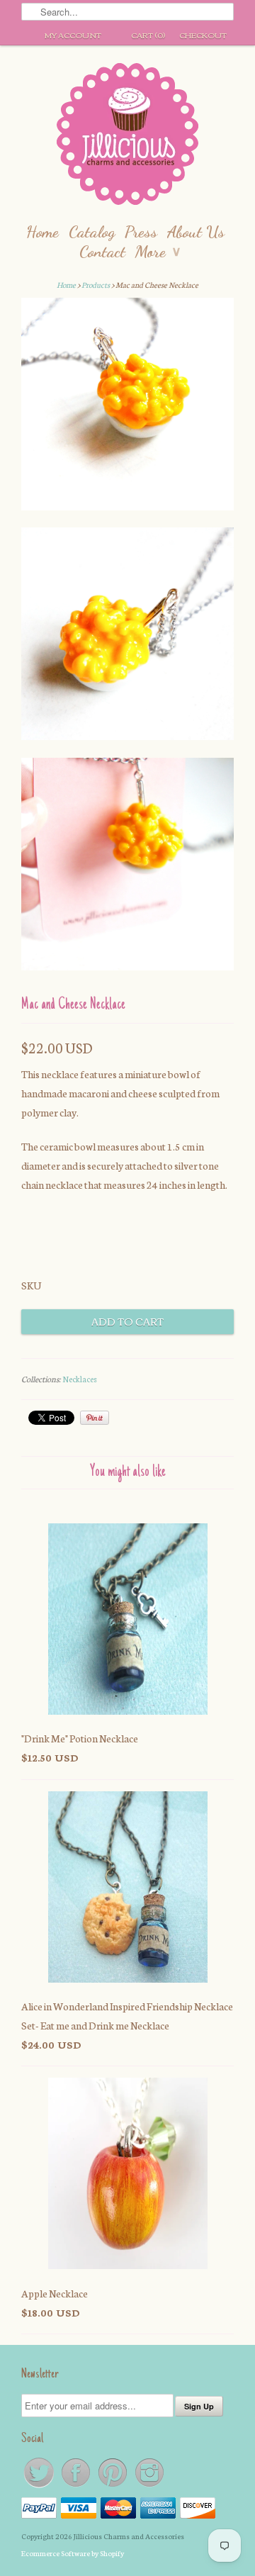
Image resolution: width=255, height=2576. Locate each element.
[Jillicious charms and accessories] (127, 137)
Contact (102, 251)
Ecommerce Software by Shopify (73, 2553)
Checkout (203, 35)
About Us (196, 231)
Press (141, 231)
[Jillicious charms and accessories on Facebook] (76, 2486)
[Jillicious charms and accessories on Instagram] (149, 2486)
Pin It (95, 1418)
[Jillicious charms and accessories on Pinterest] (113, 2486)
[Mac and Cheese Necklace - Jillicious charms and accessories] (127, 407)
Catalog (92, 231)
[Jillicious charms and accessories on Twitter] (40, 2486)
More (158, 251)
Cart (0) (148, 35)
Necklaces (80, 1379)
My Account (73, 35)
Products (96, 285)
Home (42, 231)
